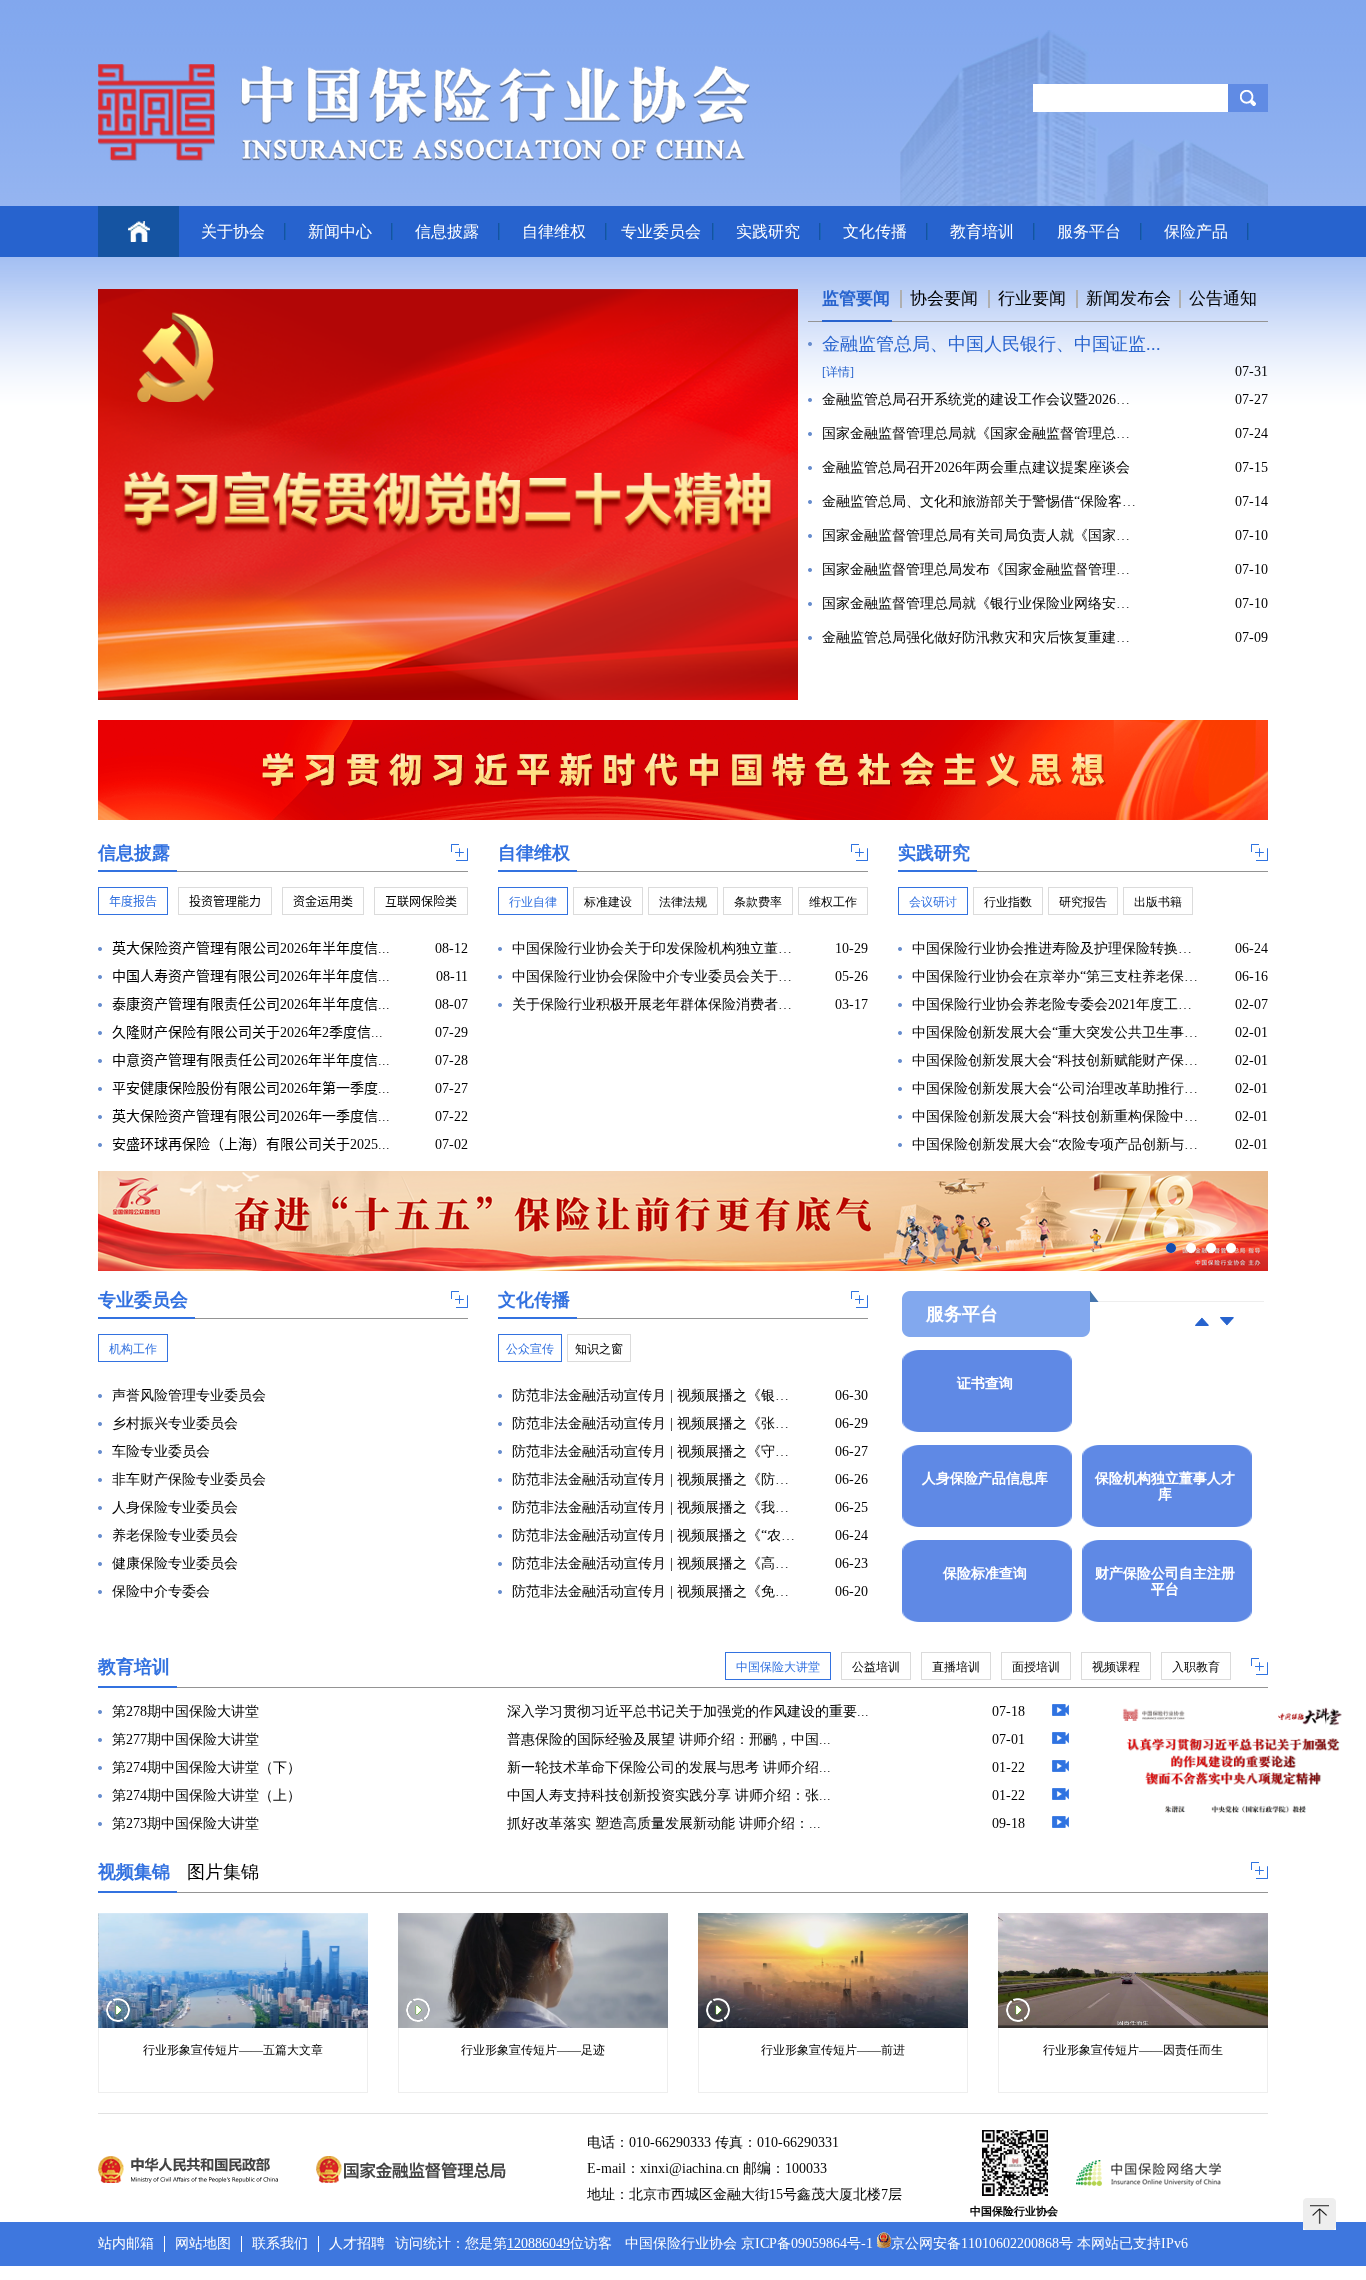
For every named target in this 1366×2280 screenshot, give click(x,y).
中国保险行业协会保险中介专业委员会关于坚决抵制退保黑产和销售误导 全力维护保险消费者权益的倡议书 (655, 976)
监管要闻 (856, 298)
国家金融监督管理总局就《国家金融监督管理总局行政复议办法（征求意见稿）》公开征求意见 (981, 433)
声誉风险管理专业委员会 (189, 1395)
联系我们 (280, 2243)
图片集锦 (223, 1872)
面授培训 (1036, 1667)
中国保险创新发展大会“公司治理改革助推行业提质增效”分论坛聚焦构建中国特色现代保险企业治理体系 (1055, 1088)
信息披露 (447, 231)
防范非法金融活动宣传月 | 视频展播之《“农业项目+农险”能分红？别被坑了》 (655, 1535)
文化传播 (875, 231)
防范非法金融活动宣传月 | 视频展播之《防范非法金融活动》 (655, 1479)
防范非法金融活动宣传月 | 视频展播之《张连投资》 (655, 1423)
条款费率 (758, 902)
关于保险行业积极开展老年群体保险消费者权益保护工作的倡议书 (655, 1004)
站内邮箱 (126, 2243)
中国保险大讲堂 (778, 1667)
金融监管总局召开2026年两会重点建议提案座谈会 (976, 467)
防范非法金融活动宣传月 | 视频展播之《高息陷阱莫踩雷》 (655, 1563)
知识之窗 (599, 1349)
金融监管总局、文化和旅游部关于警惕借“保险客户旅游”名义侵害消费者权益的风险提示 (981, 501)
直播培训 (956, 1667)
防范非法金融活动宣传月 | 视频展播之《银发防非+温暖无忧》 (655, 1395)
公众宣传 (530, 1349)
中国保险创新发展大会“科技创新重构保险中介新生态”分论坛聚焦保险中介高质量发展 (1055, 1116)
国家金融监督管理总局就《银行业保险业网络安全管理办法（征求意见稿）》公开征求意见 (981, 603)
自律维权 (554, 231)
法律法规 (683, 902)
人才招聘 (357, 2243)
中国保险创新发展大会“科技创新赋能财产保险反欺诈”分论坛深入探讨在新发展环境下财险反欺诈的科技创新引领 (1055, 1060)
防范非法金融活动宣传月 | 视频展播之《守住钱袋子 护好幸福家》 (655, 1451)
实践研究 (768, 231)
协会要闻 (944, 298)
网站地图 (203, 2243)
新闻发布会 (1128, 298)
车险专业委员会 (161, 1451)
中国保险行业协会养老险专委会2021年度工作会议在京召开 (1055, 1004)
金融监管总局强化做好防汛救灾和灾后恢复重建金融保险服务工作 (981, 637)
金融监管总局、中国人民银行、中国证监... (991, 344)
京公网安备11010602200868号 (982, 2243)
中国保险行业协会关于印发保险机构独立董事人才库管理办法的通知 (655, 948)
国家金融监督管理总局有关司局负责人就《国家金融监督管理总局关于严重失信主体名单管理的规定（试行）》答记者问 (981, 535)
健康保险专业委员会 (175, 1563)
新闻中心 (340, 231)
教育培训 (982, 231)
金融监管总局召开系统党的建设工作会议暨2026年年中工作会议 (981, 399)
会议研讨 (933, 902)
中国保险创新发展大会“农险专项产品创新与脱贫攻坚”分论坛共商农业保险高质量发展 (1055, 1144)
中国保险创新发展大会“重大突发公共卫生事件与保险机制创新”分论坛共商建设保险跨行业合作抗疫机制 (1055, 1032)
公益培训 (876, 1667)
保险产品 (1196, 231)
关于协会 (233, 231)
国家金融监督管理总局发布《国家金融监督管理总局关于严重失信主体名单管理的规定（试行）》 (981, 569)
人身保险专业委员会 (175, 1507)
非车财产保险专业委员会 (189, 1479)
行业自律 (533, 902)
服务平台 (1089, 231)
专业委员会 (661, 231)
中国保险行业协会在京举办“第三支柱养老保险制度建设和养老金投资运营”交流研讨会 (1055, 976)
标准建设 (608, 902)
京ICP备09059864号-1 (807, 2243)
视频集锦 (134, 1872)
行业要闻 (1032, 298)
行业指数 (1008, 902)
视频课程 (1116, 1667)
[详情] (838, 372)
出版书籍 (1158, 902)
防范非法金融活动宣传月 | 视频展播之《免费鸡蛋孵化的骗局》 (655, 1591)
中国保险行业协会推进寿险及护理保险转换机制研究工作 (1055, 948)
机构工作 (133, 1349)
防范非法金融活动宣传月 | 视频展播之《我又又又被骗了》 (655, 1507)
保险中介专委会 (161, 1591)
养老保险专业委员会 (175, 1535)
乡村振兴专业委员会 (175, 1423)
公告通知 (1223, 298)
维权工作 (833, 902)
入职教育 (1196, 1667)
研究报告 (1083, 902)
